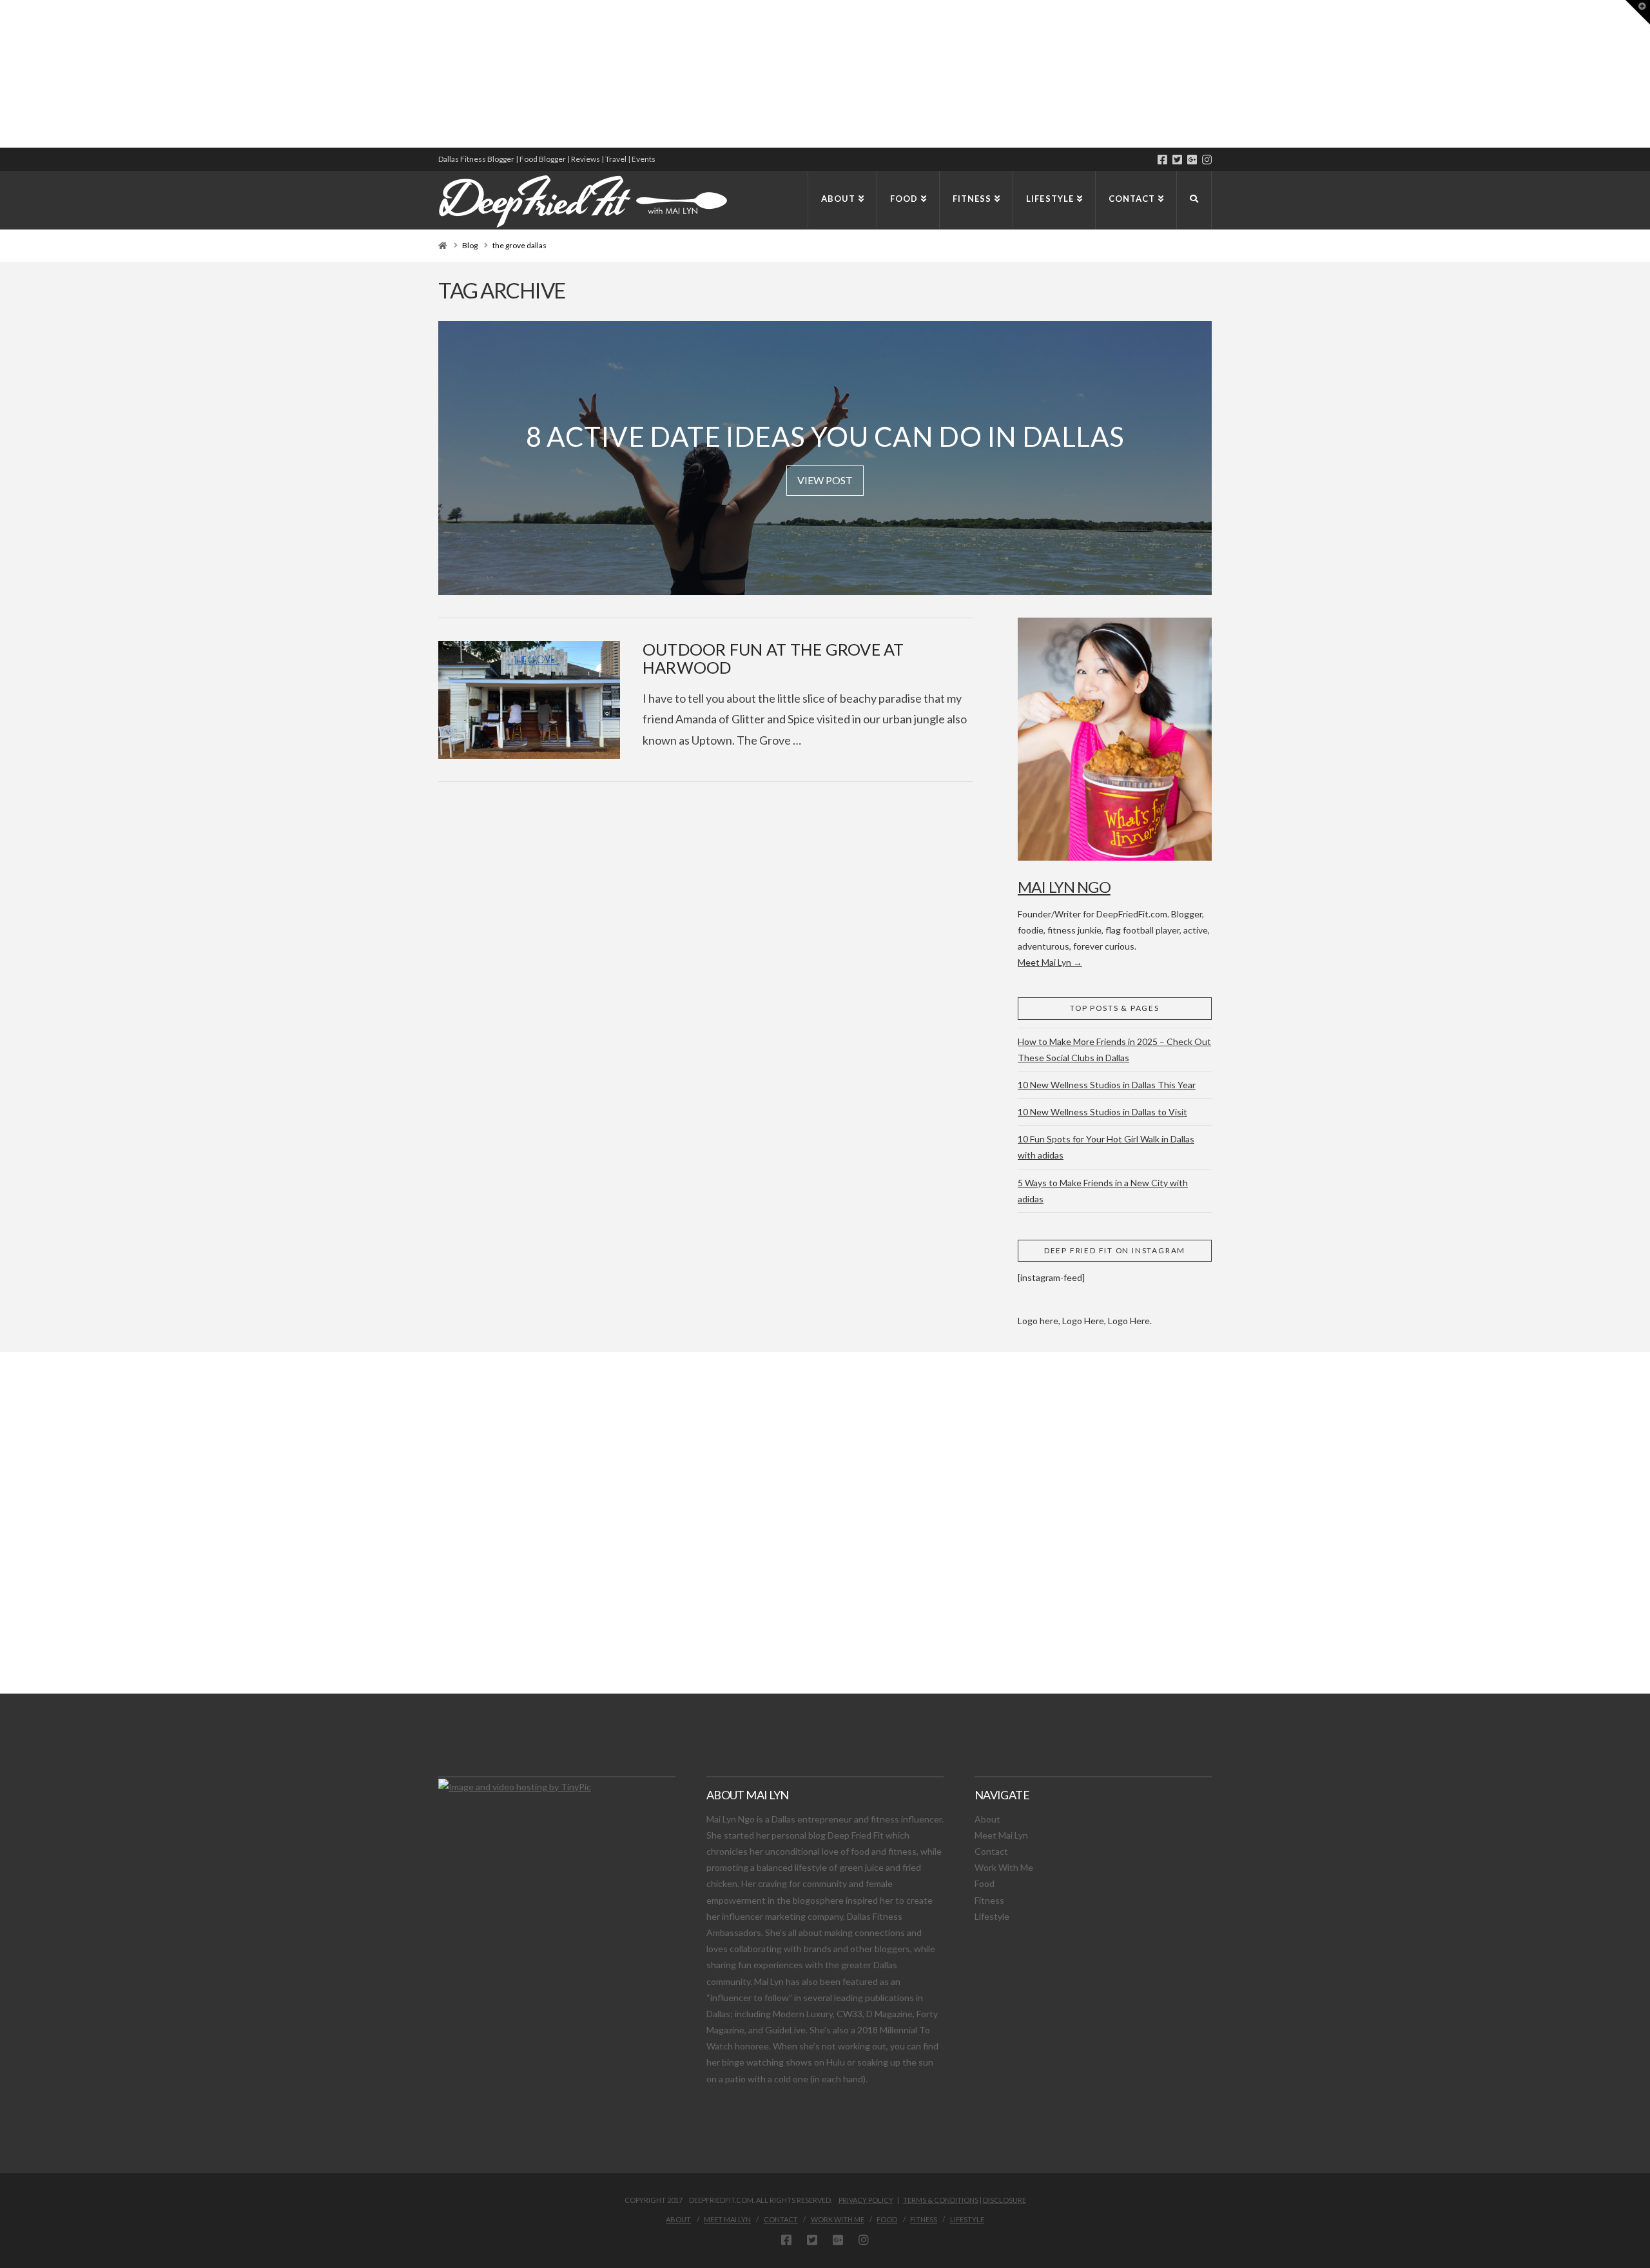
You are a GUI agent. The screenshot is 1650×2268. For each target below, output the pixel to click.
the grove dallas (519, 245)
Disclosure (1005, 2200)
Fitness (989, 1900)
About (987, 1819)
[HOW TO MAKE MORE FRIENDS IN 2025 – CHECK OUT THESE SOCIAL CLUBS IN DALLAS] (1, 74)
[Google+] (1192, 160)
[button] (1638, 12)
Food (985, 1883)
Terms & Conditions (941, 2200)
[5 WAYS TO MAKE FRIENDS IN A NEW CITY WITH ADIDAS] (3, 74)
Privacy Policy (866, 2200)
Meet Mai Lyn (1001, 1835)
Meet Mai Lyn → (1050, 962)
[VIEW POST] (529, 700)
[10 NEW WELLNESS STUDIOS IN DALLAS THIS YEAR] (2, 74)
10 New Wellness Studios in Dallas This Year (1107, 1085)
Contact (991, 1851)
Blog (470, 245)
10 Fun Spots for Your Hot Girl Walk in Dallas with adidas (1106, 1147)
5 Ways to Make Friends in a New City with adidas (1103, 1191)
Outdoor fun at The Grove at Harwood (773, 658)
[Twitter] (1177, 160)
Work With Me (1004, 1867)
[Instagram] (1207, 160)
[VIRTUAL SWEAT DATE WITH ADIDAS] (5, 74)
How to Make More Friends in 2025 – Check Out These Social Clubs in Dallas (1114, 1050)
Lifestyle (992, 1916)
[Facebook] (1162, 160)
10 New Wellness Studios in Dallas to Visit (1102, 1112)
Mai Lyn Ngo (1064, 887)
